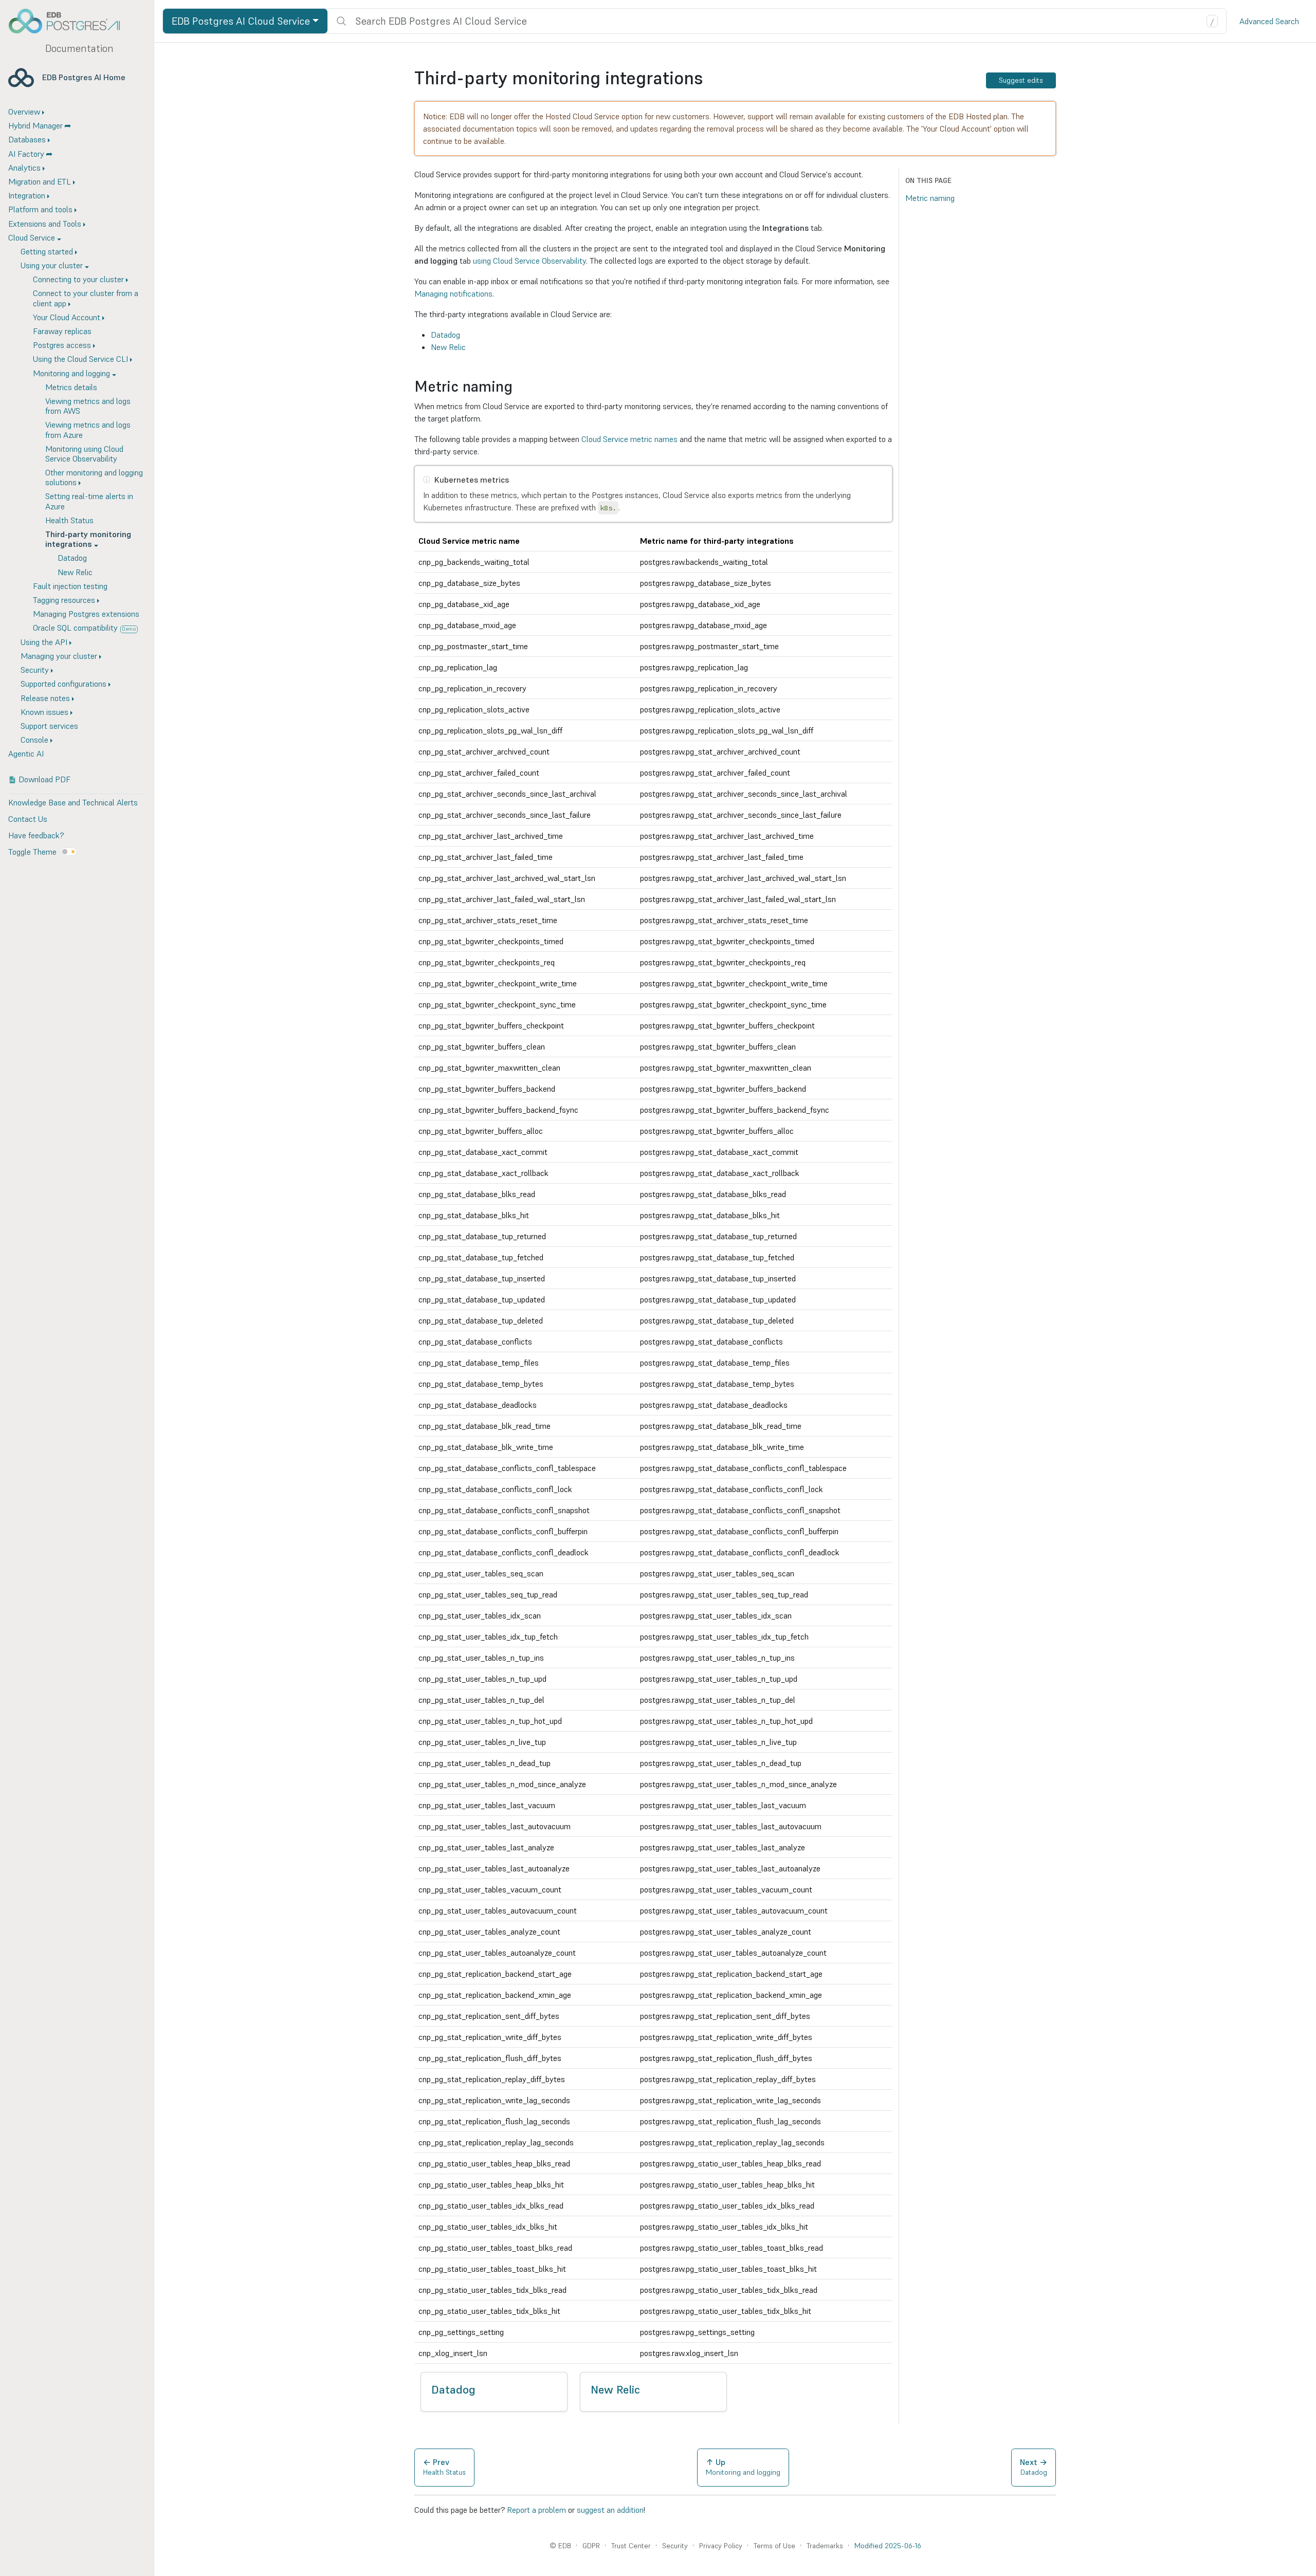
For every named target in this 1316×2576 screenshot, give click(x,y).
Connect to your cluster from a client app (86, 298)
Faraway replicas (62, 331)
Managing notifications (453, 293)
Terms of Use (774, 2546)
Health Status (69, 520)
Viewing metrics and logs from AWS (88, 406)
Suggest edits (1021, 80)
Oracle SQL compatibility (85, 628)
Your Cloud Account (67, 317)
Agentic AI (26, 753)
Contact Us (28, 819)
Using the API (44, 642)
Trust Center (631, 2546)
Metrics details (71, 387)
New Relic (75, 572)
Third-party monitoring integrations (88, 539)
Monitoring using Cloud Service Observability (84, 454)
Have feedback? (36, 835)
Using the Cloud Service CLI (80, 359)
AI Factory (26, 154)
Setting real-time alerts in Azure (89, 501)
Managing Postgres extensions (86, 614)
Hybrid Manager (35, 125)
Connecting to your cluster (78, 279)
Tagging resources (64, 600)
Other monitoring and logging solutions (94, 477)
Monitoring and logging (71, 373)
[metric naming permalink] (518, 387)
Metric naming (930, 198)
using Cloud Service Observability (529, 261)
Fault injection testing (70, 586)
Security (35, 670)
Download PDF (44, 779)
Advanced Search (1269, 21)
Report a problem (536, 2510)
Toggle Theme (32, 852)
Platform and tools (40, 209)
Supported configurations (63, 684)
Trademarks (825, 2546)
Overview (24, 112)
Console (34, 740)
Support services (49, 726)
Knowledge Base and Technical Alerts (73, 802)
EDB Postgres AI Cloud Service (241, 21)
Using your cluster (52, 265)
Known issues (44, 712)
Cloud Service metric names (629, 439)
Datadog (72, 558)
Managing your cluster (59, 656)
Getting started (47, 251)
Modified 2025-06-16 (888, 2546)
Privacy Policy (721, 2546)
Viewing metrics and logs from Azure (88, 429)
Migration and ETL (40, 181)
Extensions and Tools (45, 224)
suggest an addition (610, 2510)
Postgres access (62, 345)
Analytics (24, 168)
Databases (27, 139)
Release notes (45, 698)
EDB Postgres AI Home (84, 77)
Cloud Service (32, 237)
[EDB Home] (70, 21)
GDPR (591, 2546)
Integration (27, 195)
